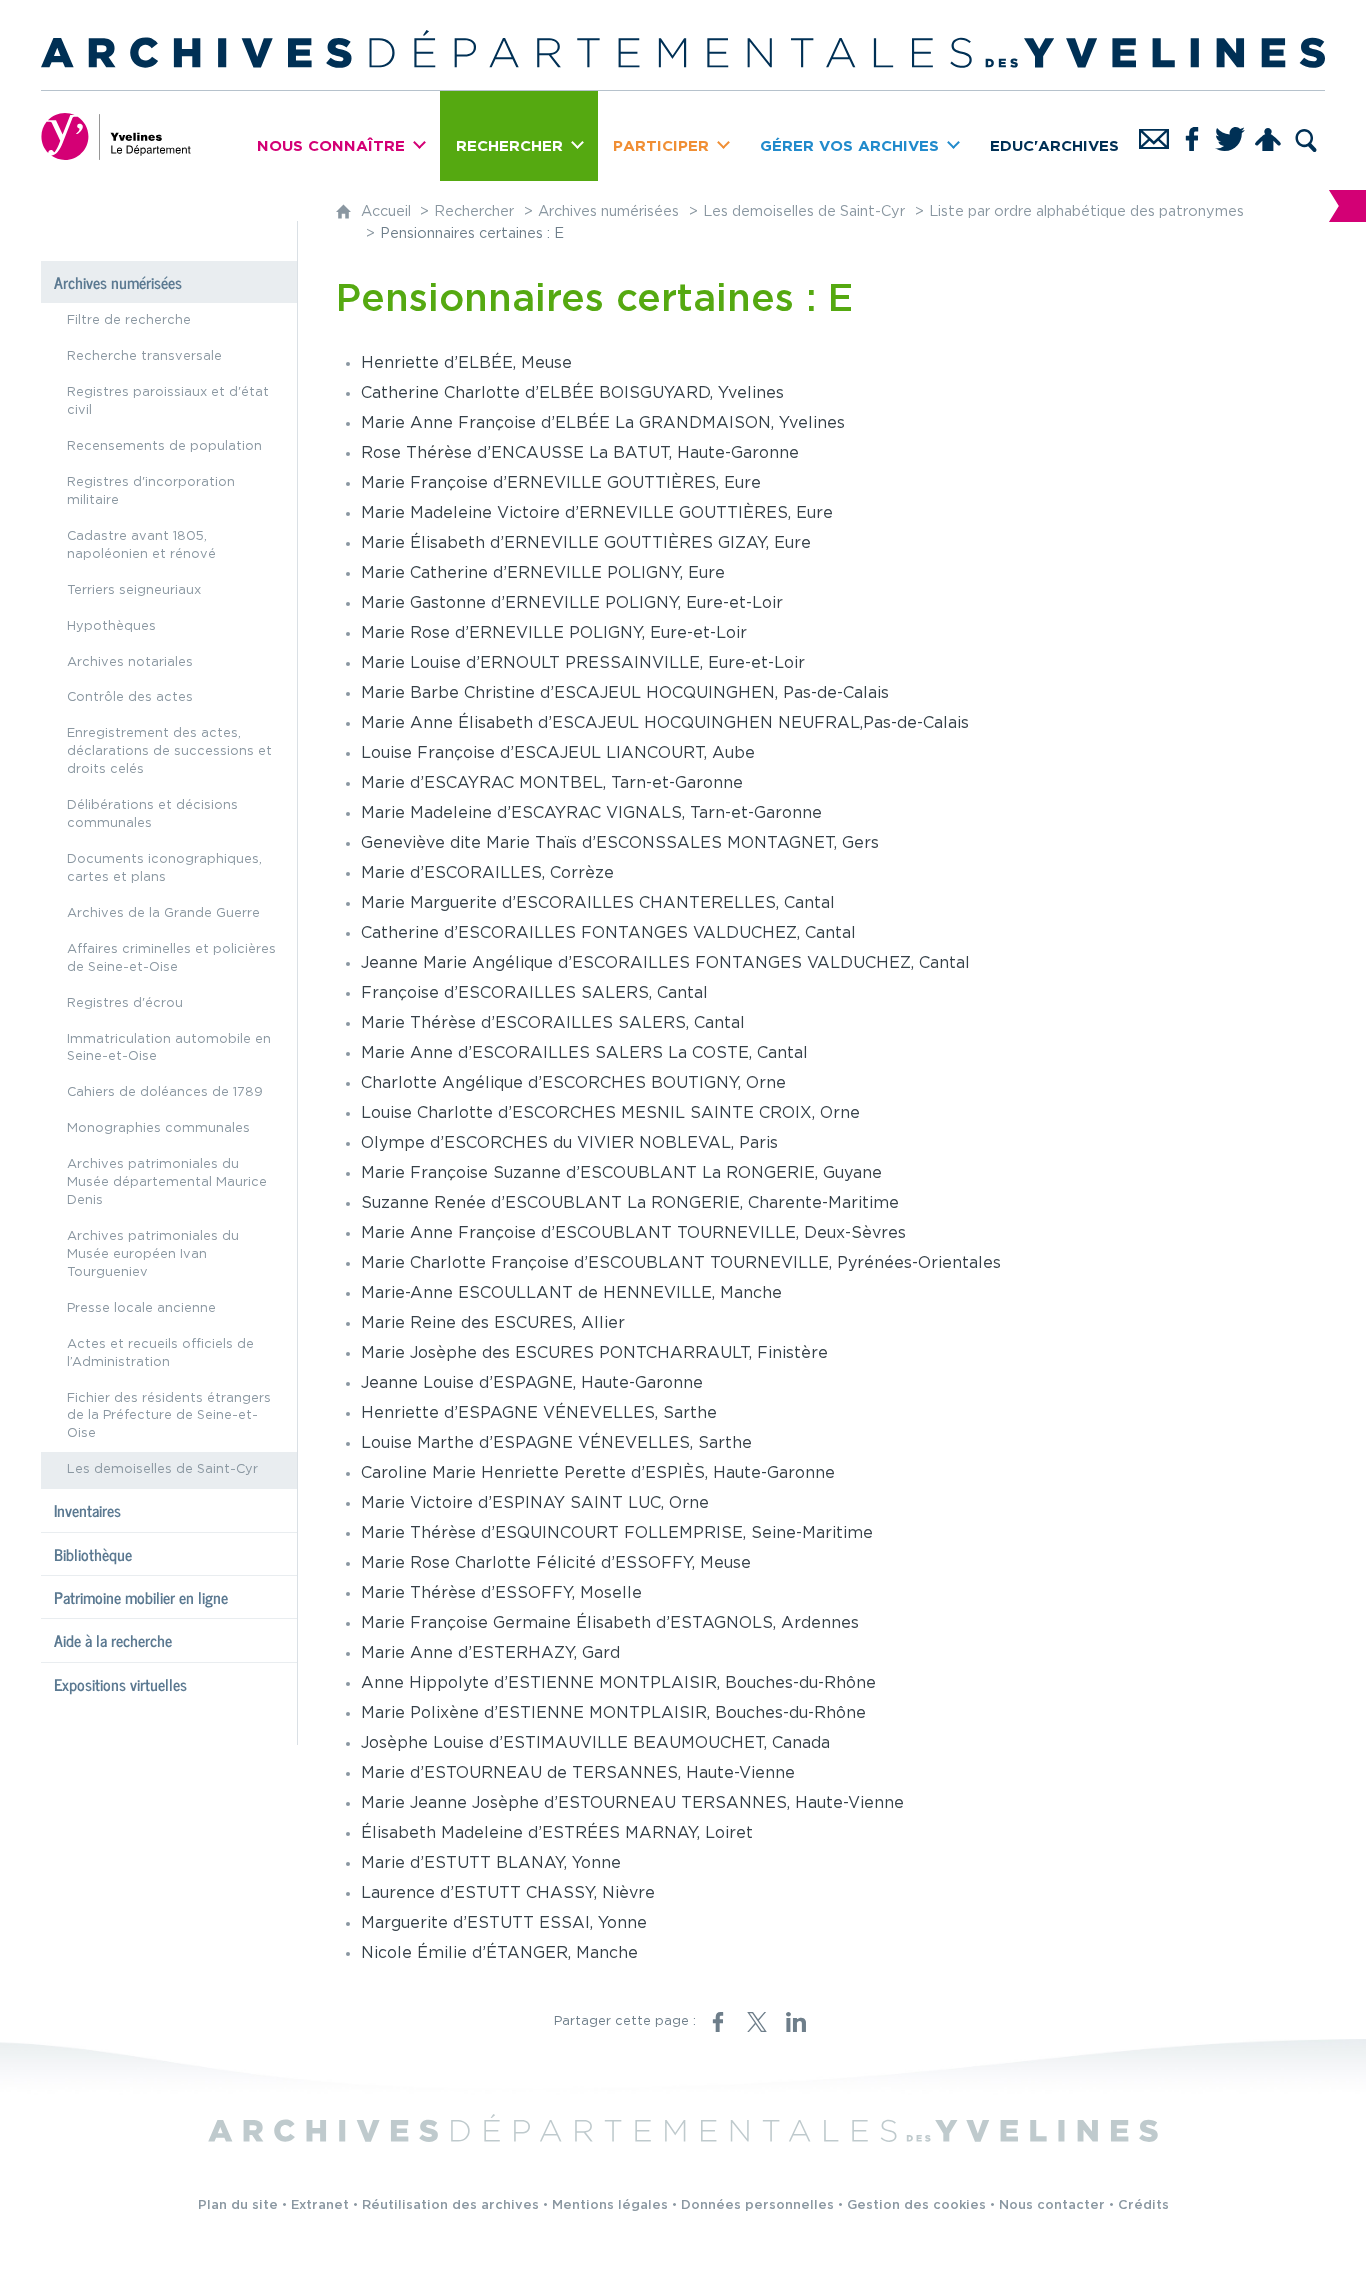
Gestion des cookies (916, 2205)
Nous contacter (1052, 2205)
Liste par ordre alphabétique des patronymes (1086, 211)
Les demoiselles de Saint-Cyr (804, 211)
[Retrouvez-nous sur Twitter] (1230, 136)
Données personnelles (757, 2205)
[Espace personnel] (1268, 136)
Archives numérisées (608, 211)
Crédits (1143, 2205)
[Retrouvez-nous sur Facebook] (1192, 136)
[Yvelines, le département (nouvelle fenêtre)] (116, 136)
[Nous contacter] (1154, 136)
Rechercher (474, 211)
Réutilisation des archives (450, 2205)
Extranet (320, 2205)
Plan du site (238, 2205)
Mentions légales (610, 2205)
